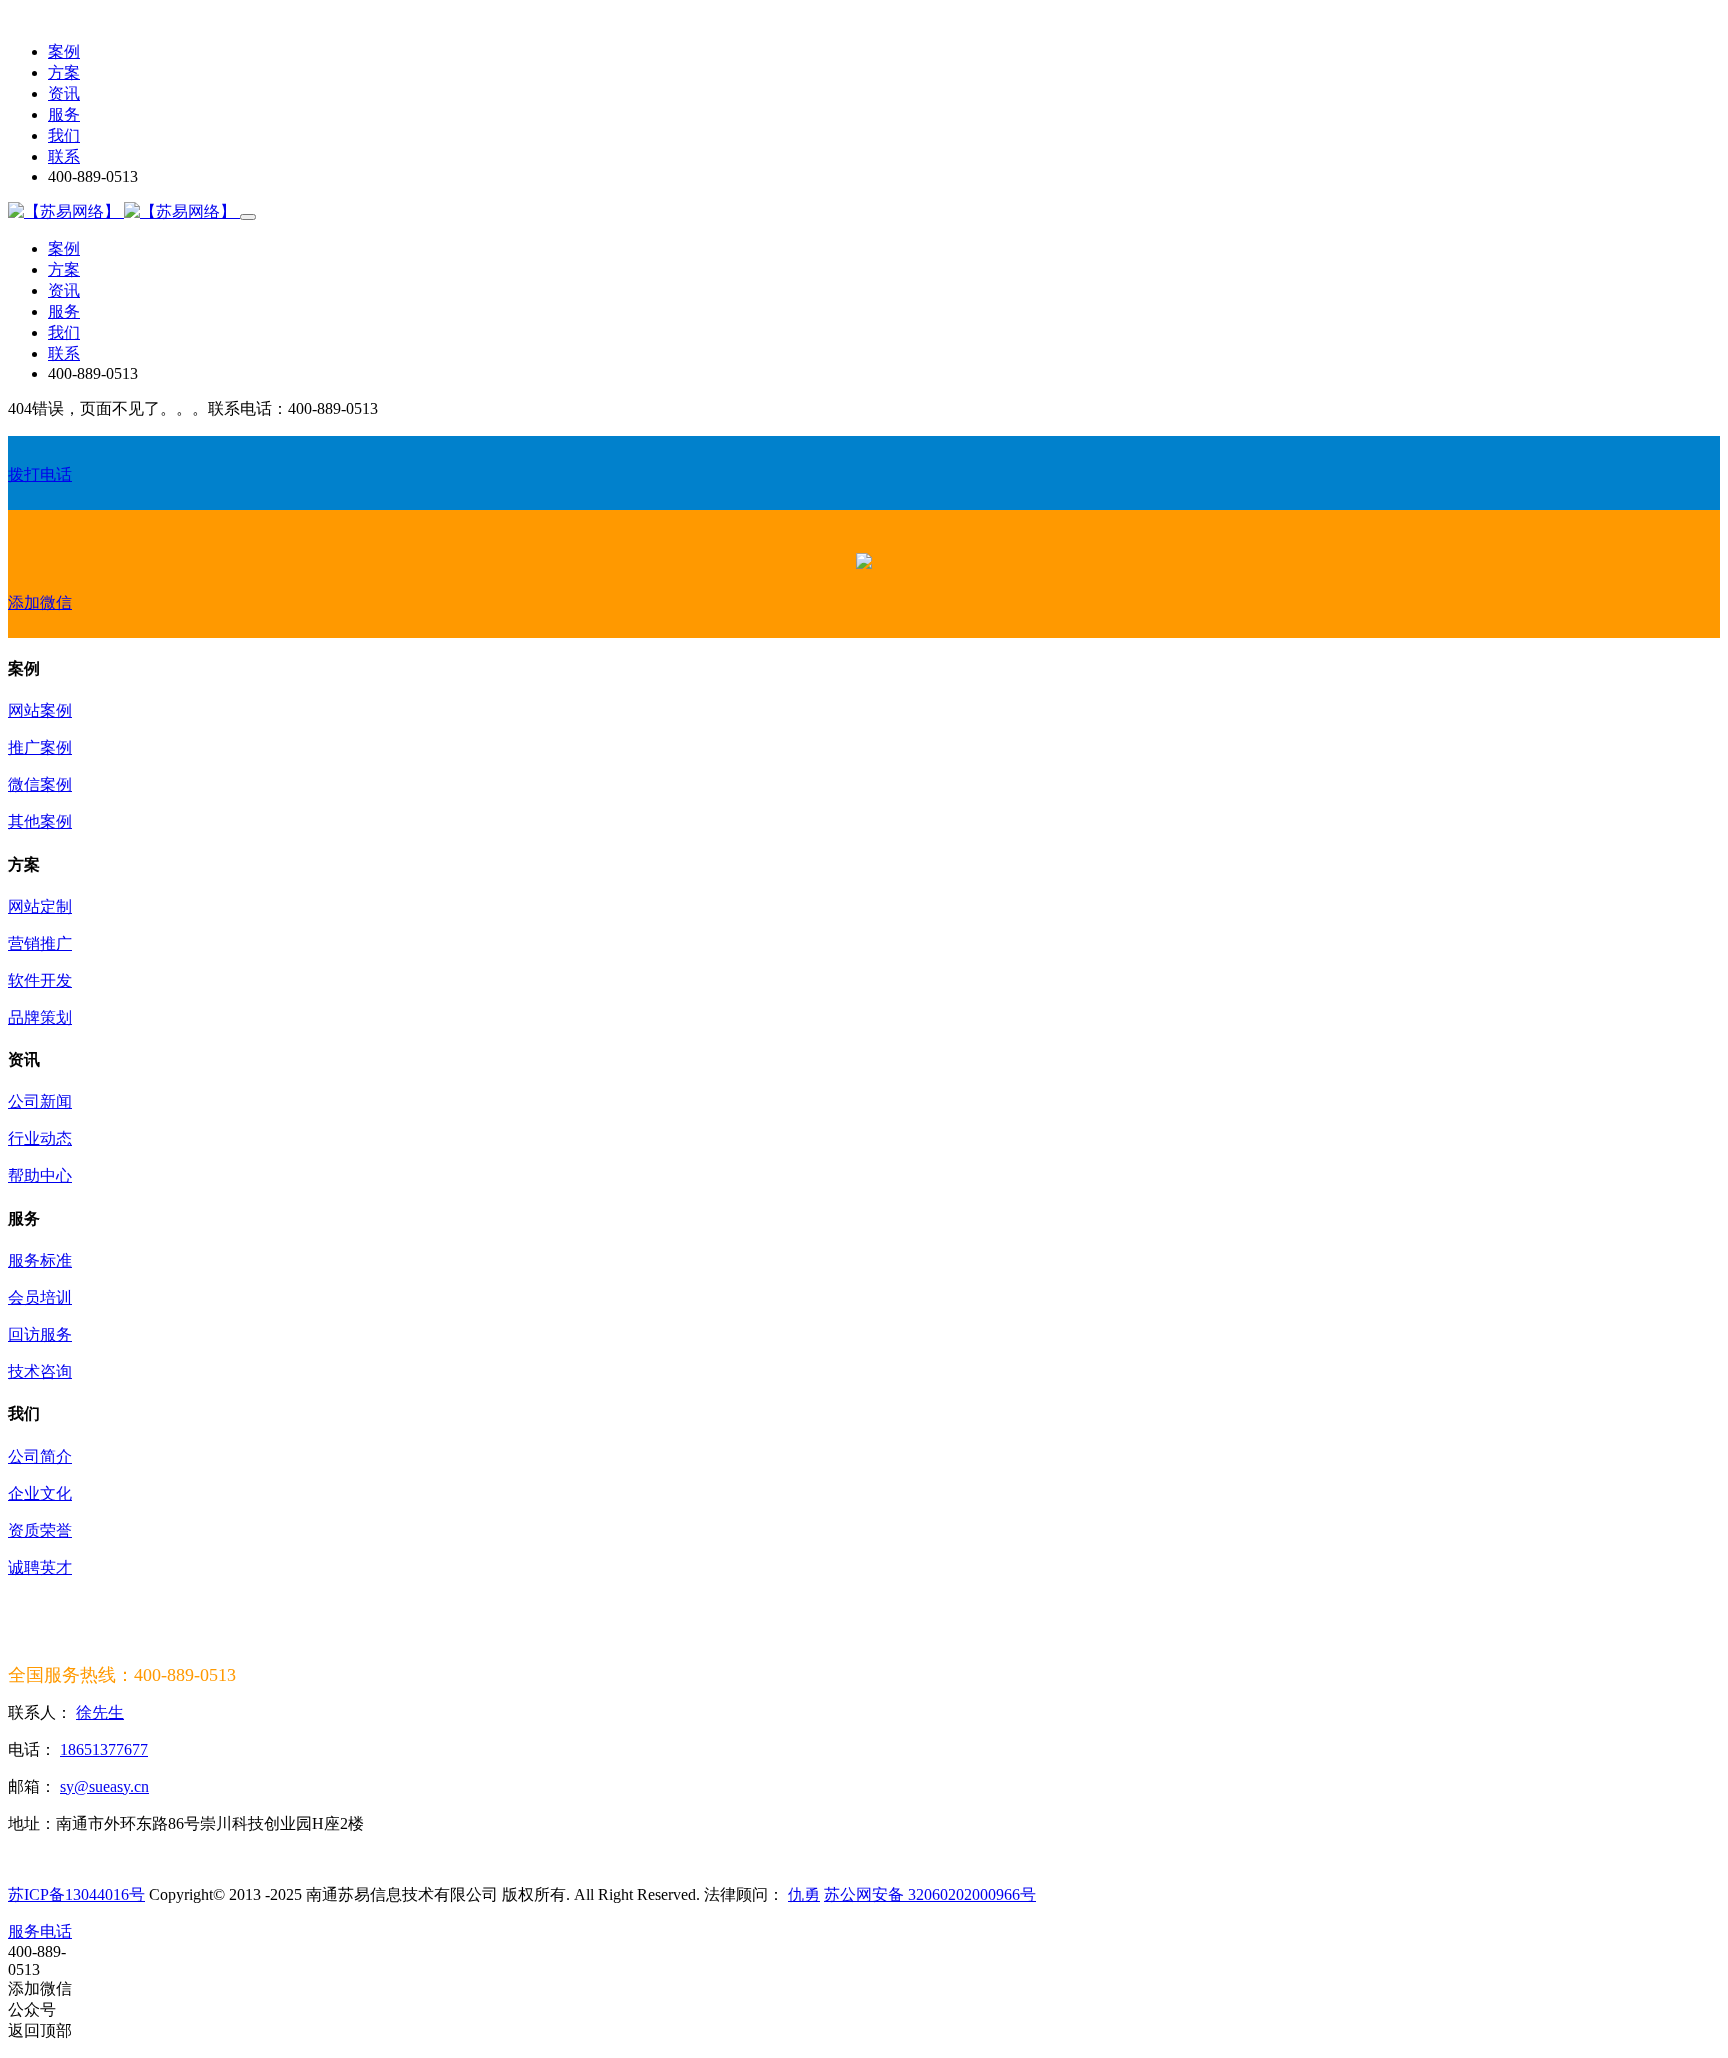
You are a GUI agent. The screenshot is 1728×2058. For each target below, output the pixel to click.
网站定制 (40, 906)
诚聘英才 (40, 1567)
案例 (64, 51)
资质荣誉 (40, 1530)
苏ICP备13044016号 (76, 1894)
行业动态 (40, 1138)
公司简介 (40, 1456)
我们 (64, 135)
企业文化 (40, 1493)
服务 (64, 114)
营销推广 (40, 943)
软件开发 (40, 980)
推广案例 (40, 747)
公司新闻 (40, 1101)
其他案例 (40, 821)
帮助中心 (40, 1175)
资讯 (64, 93)
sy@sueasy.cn (104, 1786)
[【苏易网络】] (124, 211)
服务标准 (40, 1260)
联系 (64, 156)
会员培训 (40, 1297)
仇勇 (804, 1894)
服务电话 (40, 1931)
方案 (64, 72)
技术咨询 (40, 1371)
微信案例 (40, 784)
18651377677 (104, 1749)
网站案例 (40, 710)
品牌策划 (40, 1017)
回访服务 (40, 1334)
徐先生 (100, 1712)
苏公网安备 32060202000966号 (930, 1894)
